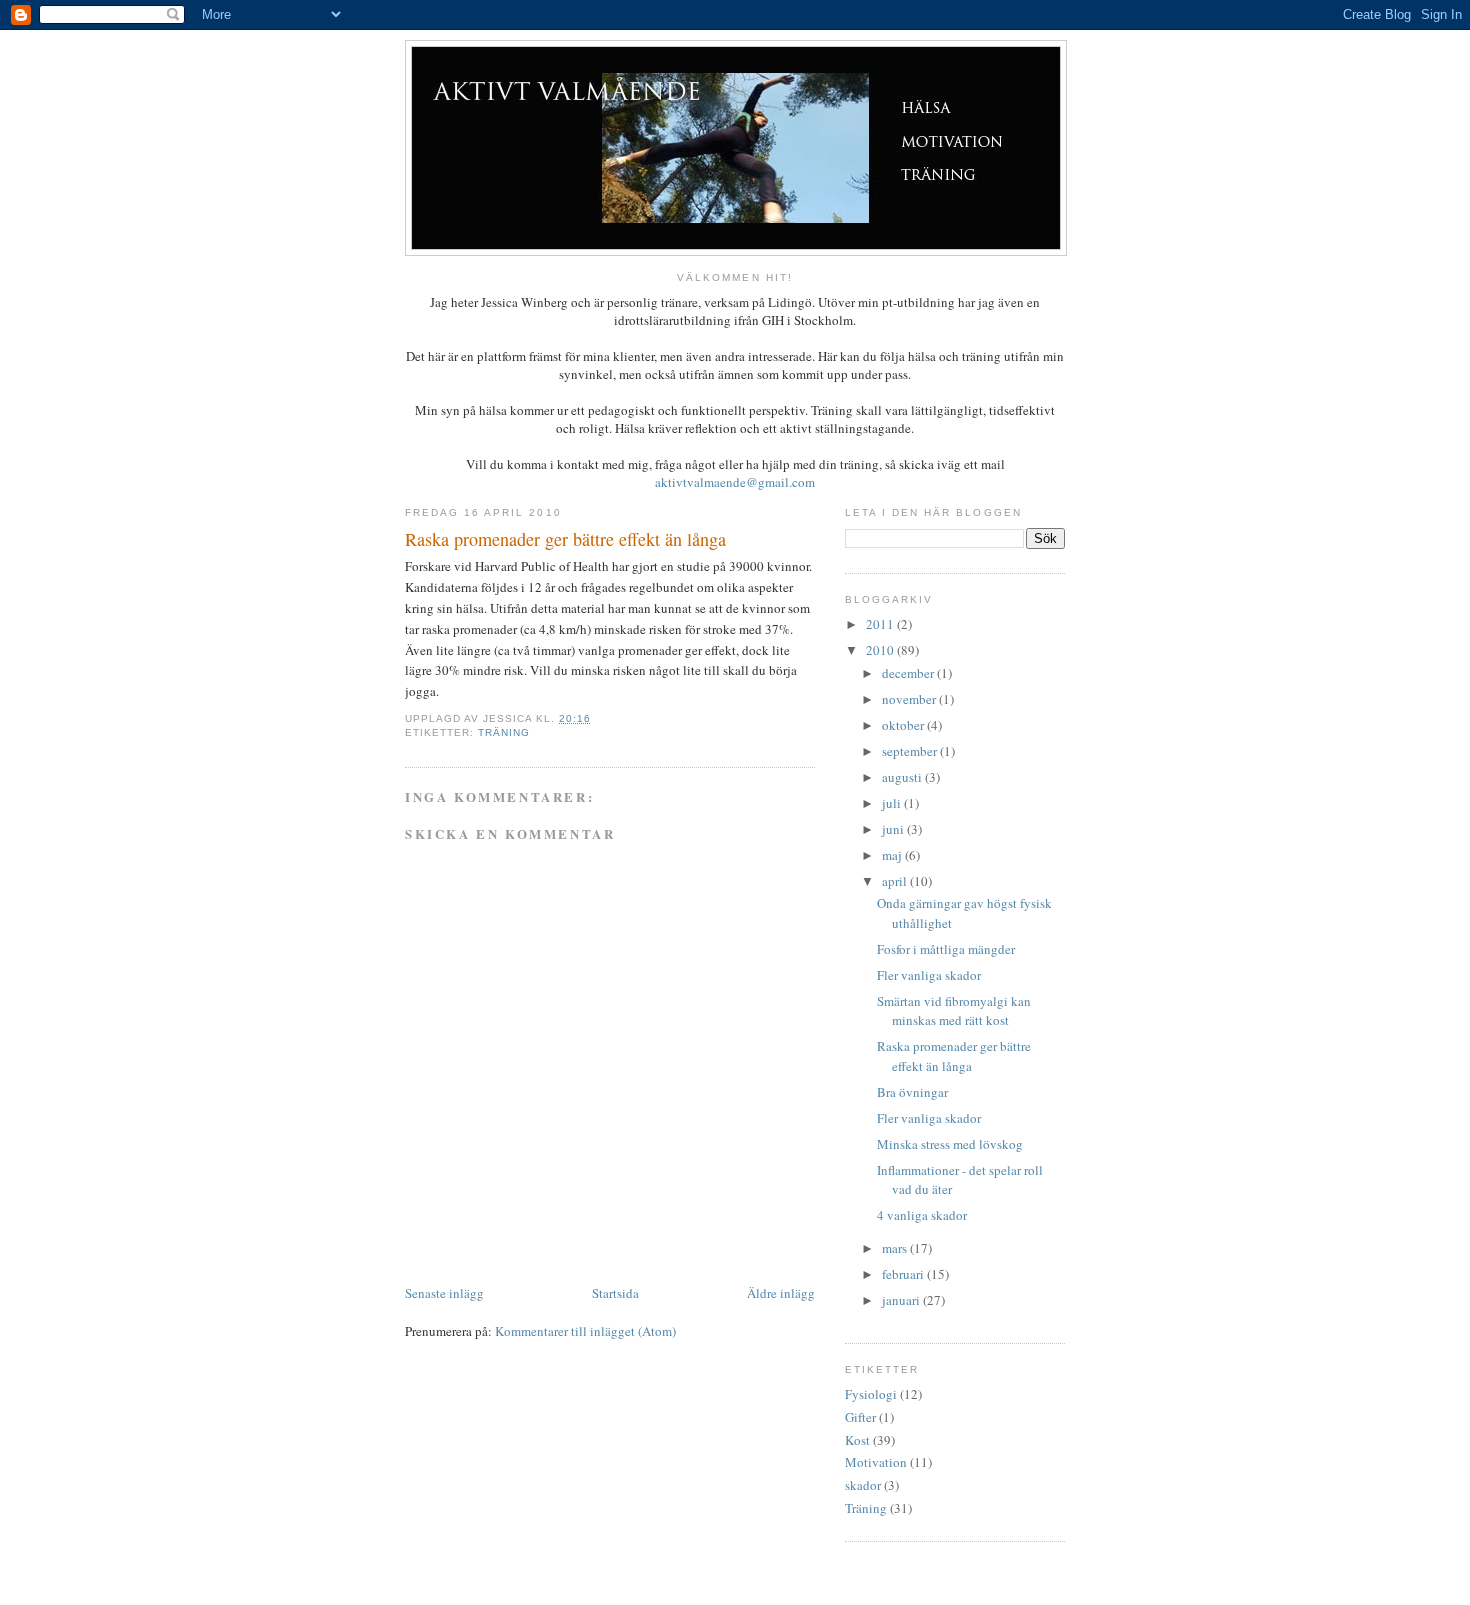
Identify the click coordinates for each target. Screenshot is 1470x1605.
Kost (857, 1440)
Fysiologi (871, 1394)
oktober (904, 725)
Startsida (615, 1293)
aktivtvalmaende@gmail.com (735, 482)
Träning (504, 732)
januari (902, 1300)
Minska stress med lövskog (950, 1144)
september (911, 751)
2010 (881, 650)
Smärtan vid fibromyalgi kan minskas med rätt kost (954, 1011)
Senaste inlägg (444, 1293)
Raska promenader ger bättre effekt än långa (954, 1056)
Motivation (876, 1462)
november (910, 699)
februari (904, 1274)
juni (894, 829)
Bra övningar (912, 1092)
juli (893, 803)
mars (896, 1248)
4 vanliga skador (922, 1215)
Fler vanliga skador (929, 975)
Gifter (860, 1417)
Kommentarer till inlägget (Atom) (585, 1331)
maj (893, 855)
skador (863, 1485)
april (896, 881)
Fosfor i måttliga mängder (946, 949)
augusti (903, 777)
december (909, 673)
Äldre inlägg (781, 1293)
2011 (881, 624)
